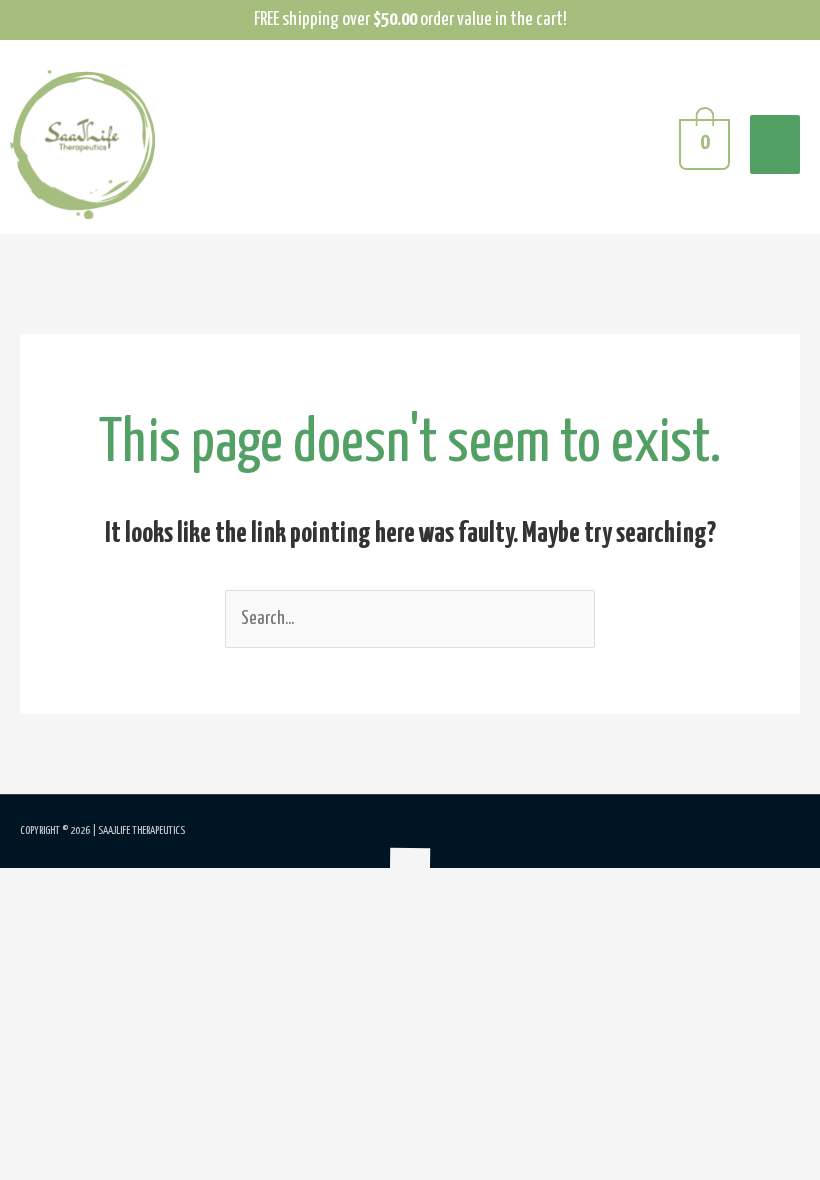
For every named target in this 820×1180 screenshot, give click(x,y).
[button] (8, 885)
